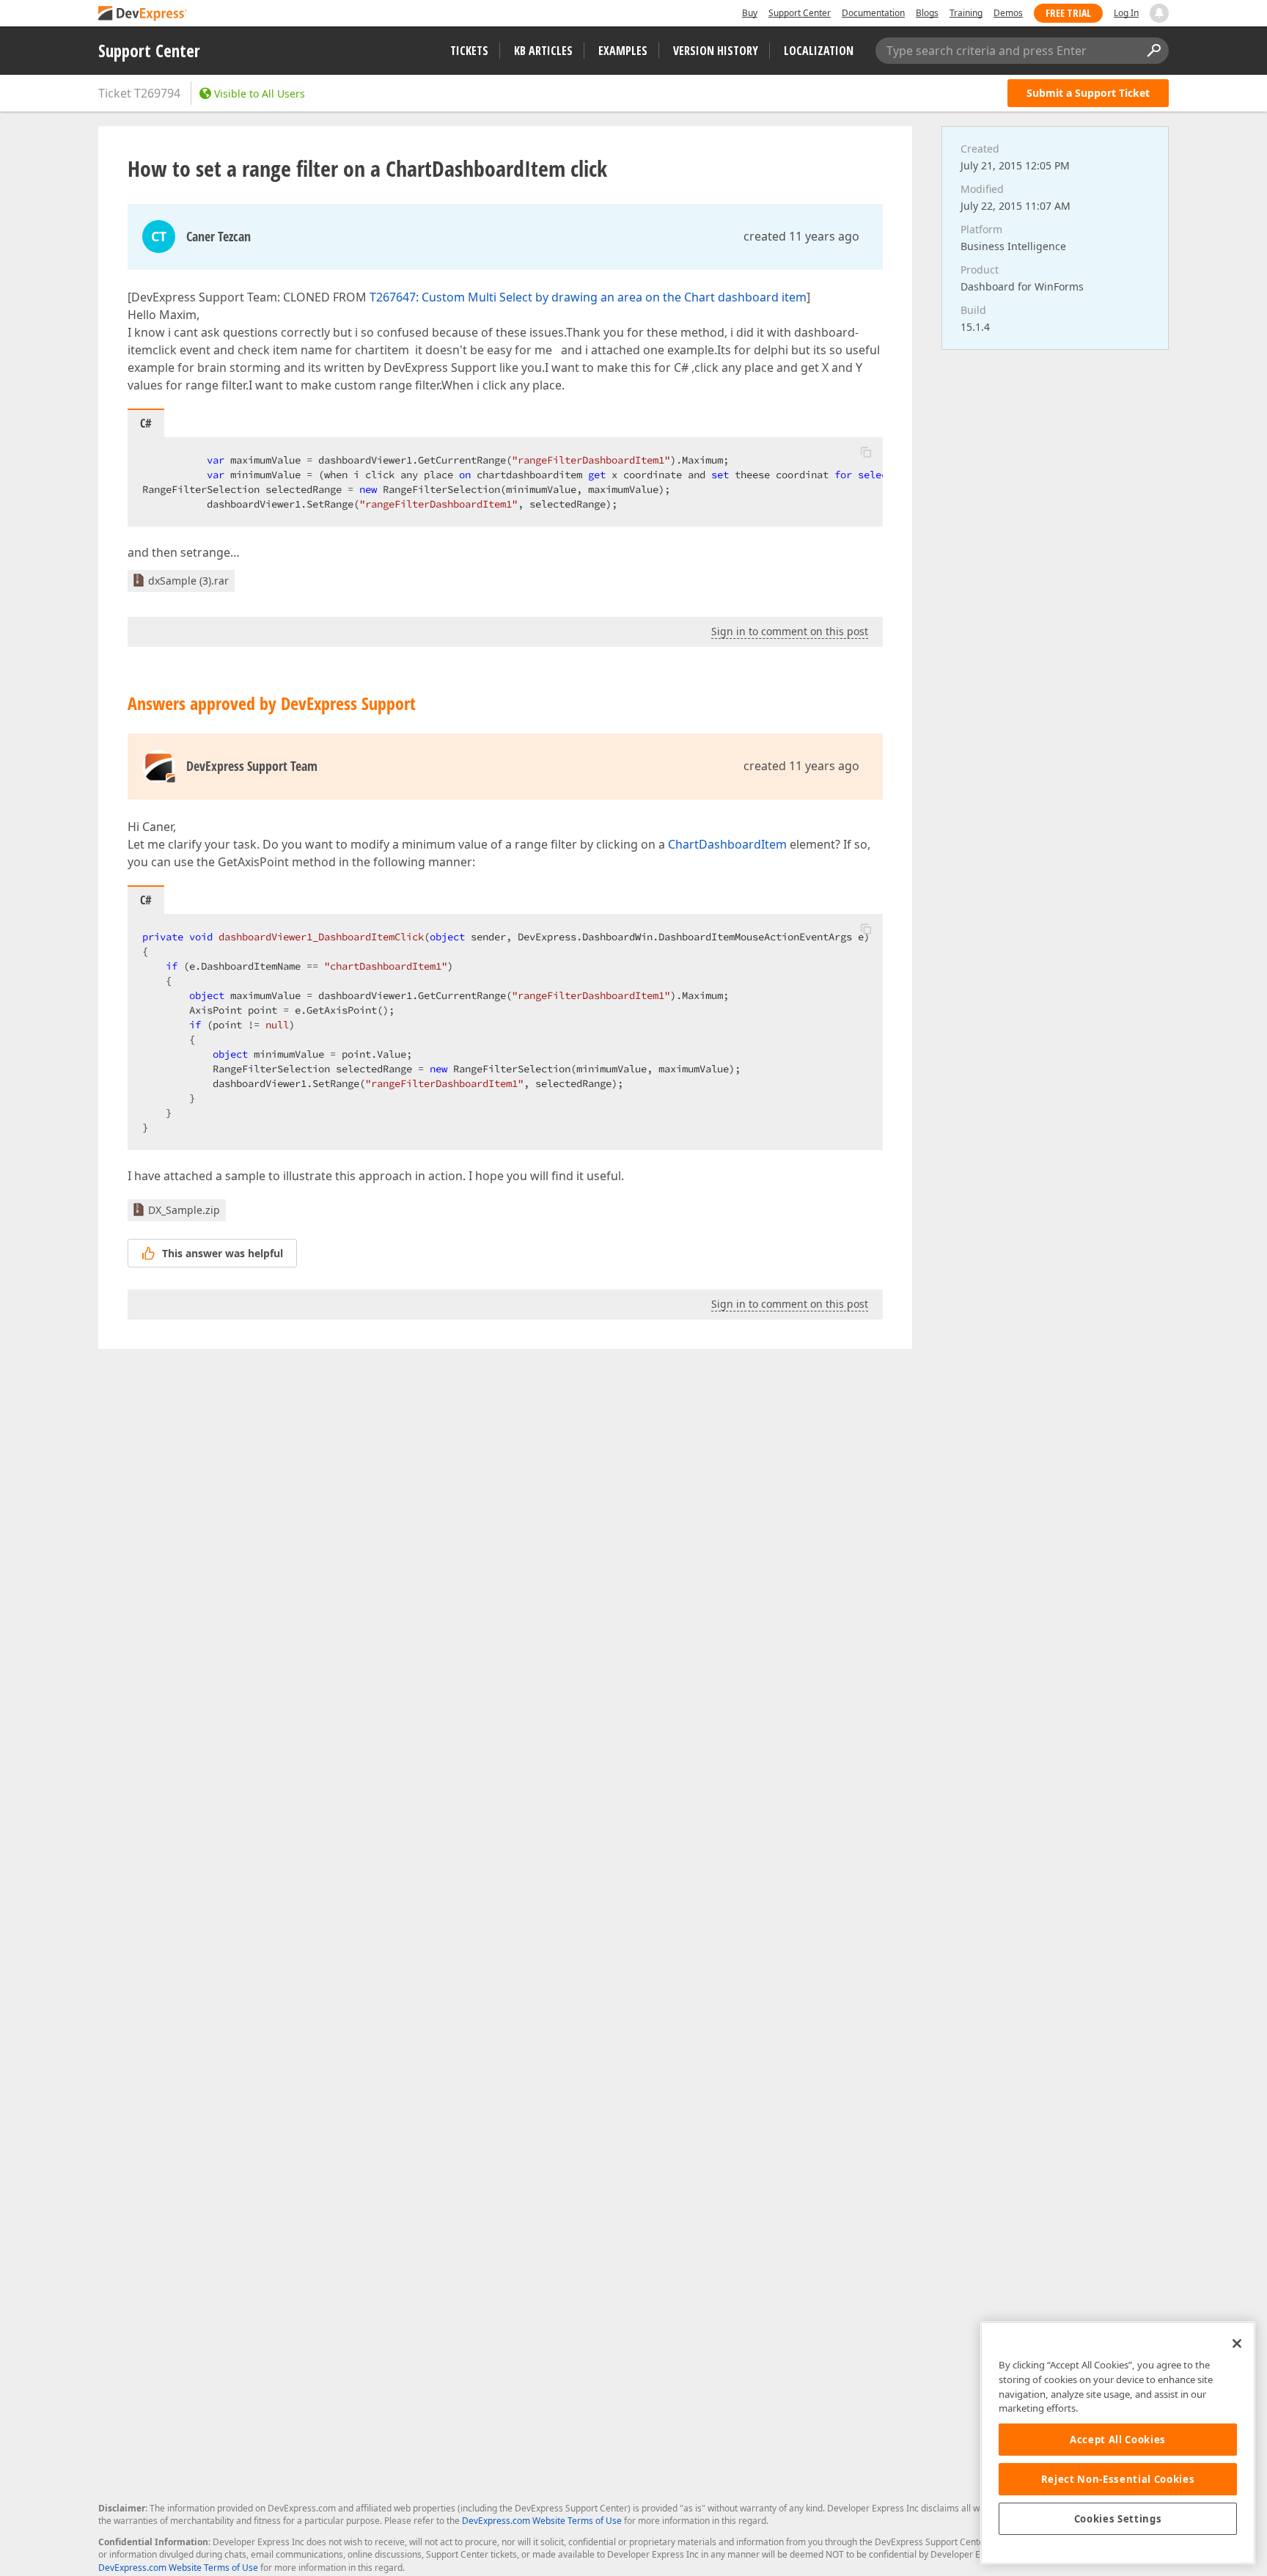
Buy (750, 13)
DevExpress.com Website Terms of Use (542, 2521)
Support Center (800, 13)
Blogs (927, 13)
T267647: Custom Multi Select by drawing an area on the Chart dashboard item (588, 297)
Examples (623, 51)
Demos (1008, 13)
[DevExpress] (143, 14)
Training (966, 13)
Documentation (873, 13)
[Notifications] (1159, 13)
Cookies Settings (1118, 2519)
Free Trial (1068, 13)
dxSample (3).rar (188, 581)
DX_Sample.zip (184, 1210)
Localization (819, 51)
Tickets (469, 51)
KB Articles (543, 51)
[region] (1118, 2443)
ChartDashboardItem (727, 844)
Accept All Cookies (1118, 2440)
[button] (866, 452)
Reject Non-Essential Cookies (1118, 2479)
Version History (716, 51)
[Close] (1237, 2343)
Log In (1126, 13)
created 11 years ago (801, 236)
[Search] (1153, 51)
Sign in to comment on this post (790, 631)
